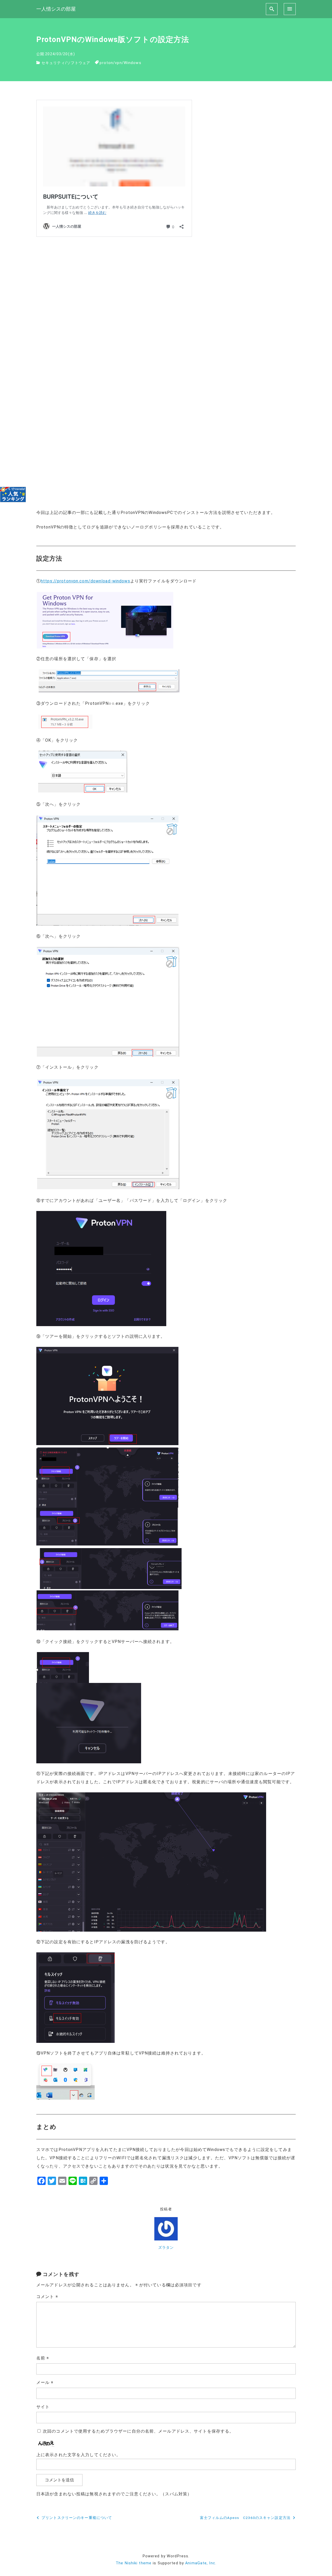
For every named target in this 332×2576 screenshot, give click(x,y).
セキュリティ (53, 63)
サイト (43, 2407)
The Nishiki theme (134, 2563)
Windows (133, 63)
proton (106, 63)
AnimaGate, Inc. (201, 2563)
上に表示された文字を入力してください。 (78, 2455)
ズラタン (166, 2248)
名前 (43, 2358)
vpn (118, 63)
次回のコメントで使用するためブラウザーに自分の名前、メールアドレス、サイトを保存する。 (138, 2431)
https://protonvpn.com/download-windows (85, 581)
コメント (47, 2297)
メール (45, 2382)
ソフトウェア (79, 63)
